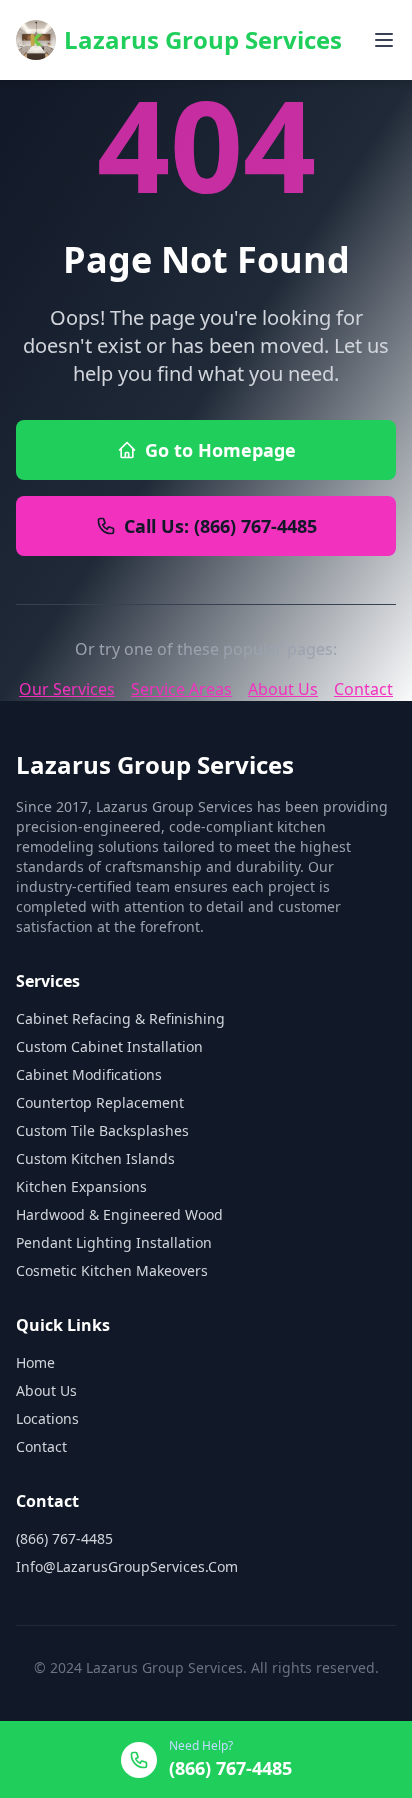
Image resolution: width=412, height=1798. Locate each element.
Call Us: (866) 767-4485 (220, 526)
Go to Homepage (220, 450)
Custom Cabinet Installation (109, 1046)
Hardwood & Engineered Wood (119, 1214)
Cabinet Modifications (89, 1074)
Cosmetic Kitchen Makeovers (112, 1270)
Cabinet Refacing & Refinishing (120, 1018)
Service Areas (181, 689)
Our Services (67, 689)
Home (35, 1362)
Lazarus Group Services (203, 39)
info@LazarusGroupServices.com (127, 1566)
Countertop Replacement (100, 1102)
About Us (283, 689)
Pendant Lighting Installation (114, 1242)
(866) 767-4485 (64, 1538)
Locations (47, 1418)
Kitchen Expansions (81, 1186)
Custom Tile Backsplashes (102, 1130)
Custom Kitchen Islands (95, 1158)
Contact (363, 689)
